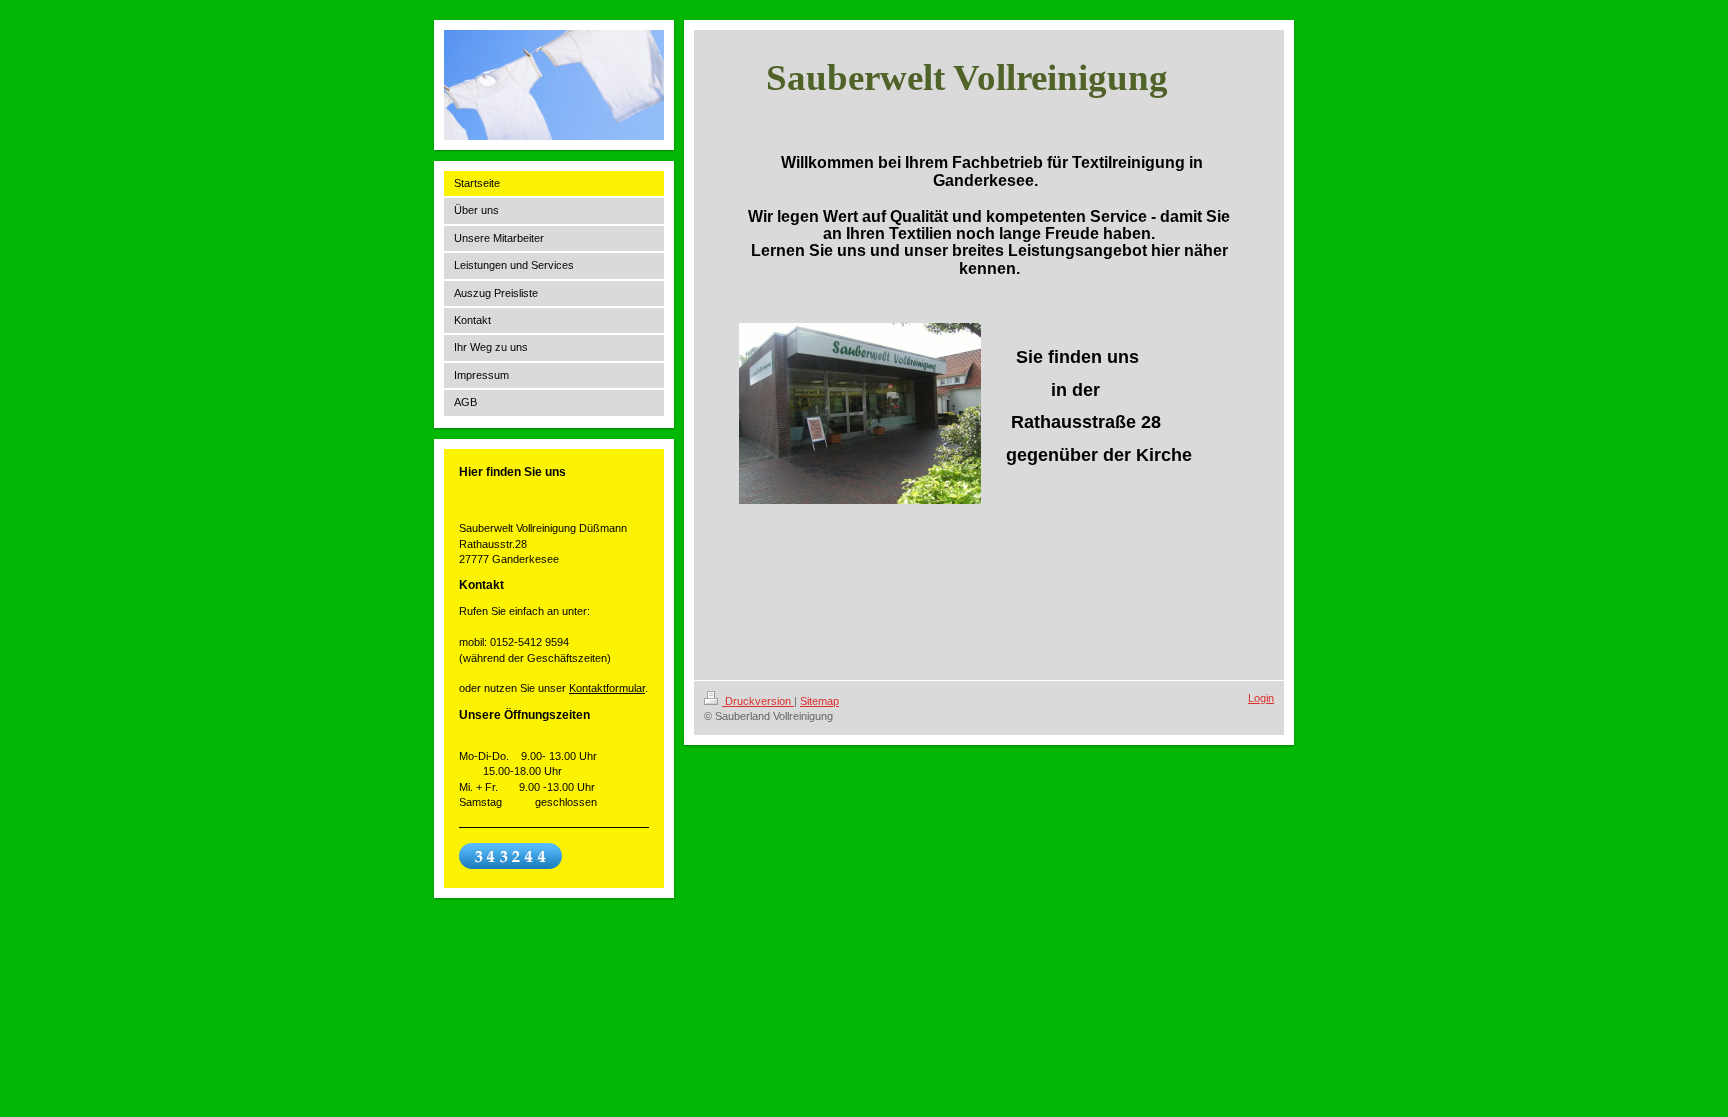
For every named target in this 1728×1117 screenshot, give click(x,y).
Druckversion (758, 701)
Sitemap (819, 701)
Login (1261, 698)
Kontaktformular (607, 688)
